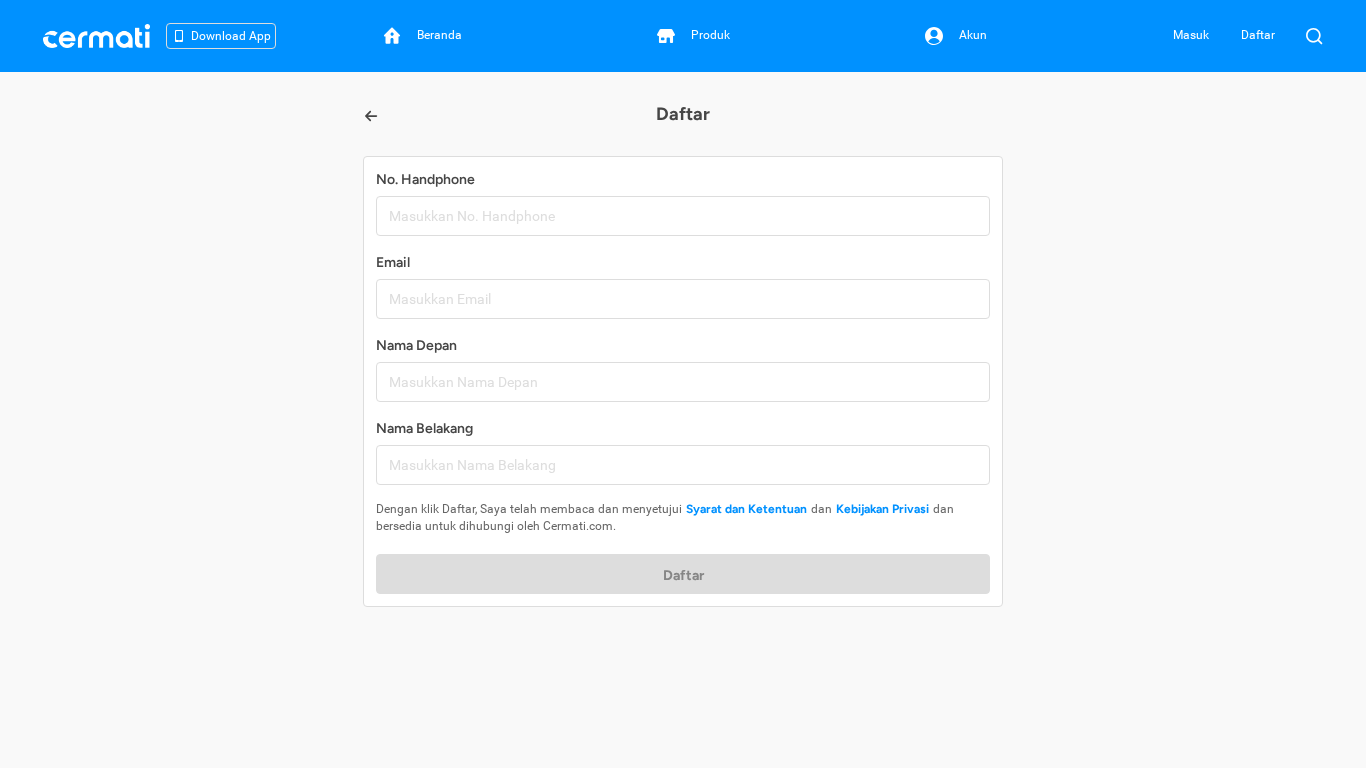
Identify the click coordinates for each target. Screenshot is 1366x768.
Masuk (1191, 35)
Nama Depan (416, 345)
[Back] (371, 116)
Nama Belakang (424, 428)
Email (393, 262)
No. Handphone (425, 179)
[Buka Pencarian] (1314, 36)
